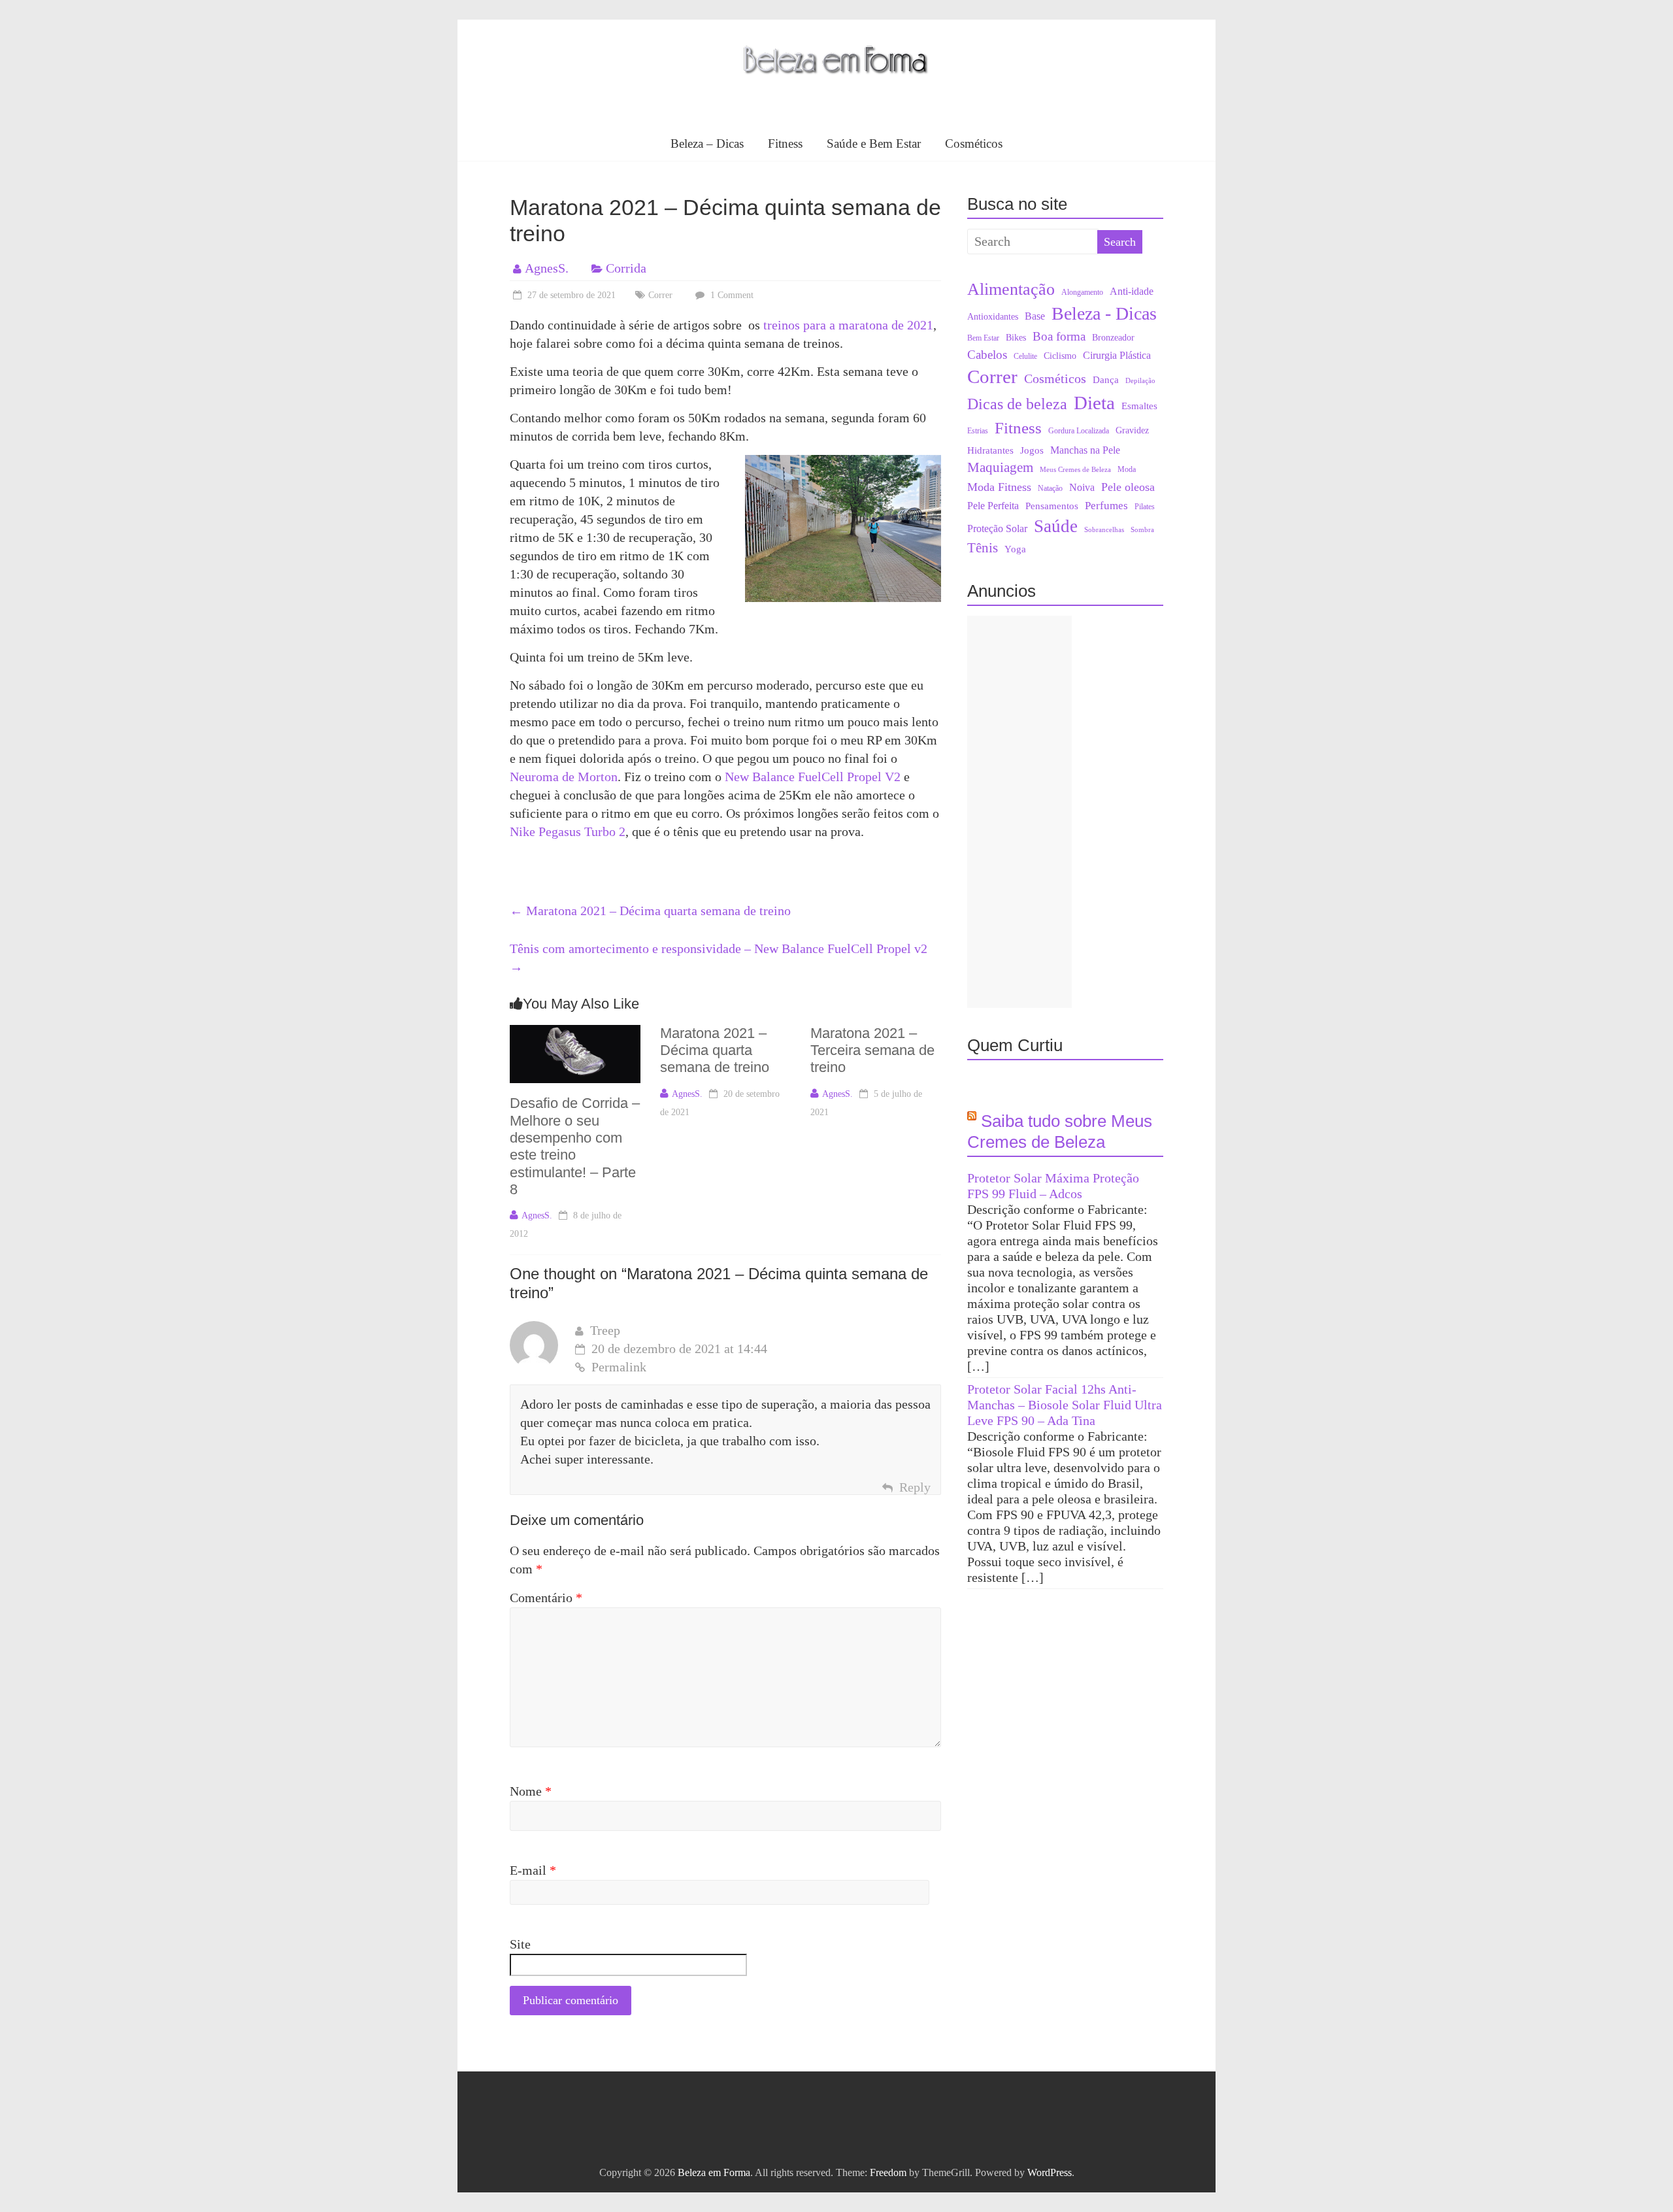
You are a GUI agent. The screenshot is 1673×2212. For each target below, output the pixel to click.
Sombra (1142, 530)
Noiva (1082, 487)
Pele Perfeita (993, 506)
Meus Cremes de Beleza (1075, 470)
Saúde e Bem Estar (874, 143)
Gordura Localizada (1079, 431)
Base (1035, 316)
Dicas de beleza (1017, 404)
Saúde (1056, 526)
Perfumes (1106, 506)
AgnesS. (547, 268)
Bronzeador (1113, 338)
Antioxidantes (993, 317)
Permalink (619, 1367)
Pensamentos (1052, 506)
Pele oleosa (1128, 487)
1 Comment (731, 295)
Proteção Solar (997, 529)
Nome (531, 1791)
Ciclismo (1060, 356)
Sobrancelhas (1104, 530)
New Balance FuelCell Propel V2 (813, 777)
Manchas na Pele (1085, 450)
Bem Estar (983, 338)
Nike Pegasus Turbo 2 (568, 831)
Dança (1106, 380)
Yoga (1015, 549)
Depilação (1140, 381)
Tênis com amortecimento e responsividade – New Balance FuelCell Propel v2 (719, 958)
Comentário (546, 1598)
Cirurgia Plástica (1117, 356)
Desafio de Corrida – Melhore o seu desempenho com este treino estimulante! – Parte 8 (575, 1146)
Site (520, 1944)
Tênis (983, 548)
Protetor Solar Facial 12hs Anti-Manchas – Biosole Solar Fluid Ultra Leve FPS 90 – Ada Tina (1065, 1405)
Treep (605, 1330)
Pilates (1145, 507)
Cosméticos (974, 143)
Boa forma (1059, 336)
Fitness (785, 143)
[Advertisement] (1019, 812)
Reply (915, 1487)
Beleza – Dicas (707, 143)
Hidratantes (990, 450)
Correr (660, 295)
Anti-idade (1132, 291)
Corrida (626, 268)
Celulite (1025, 356)
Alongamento (1082, 292)
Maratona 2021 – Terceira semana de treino (872, 1050)
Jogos (1032, 450)
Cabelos (987, 355)
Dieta (1094, 403)
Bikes (1016, 338)
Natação (1050, 488)
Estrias (978, 431)
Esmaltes (1139, 406)
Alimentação (1011, 289)
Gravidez (1132, 430)
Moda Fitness (999, 487)
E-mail (533, 1870)
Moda (1127, 469)
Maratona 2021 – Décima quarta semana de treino (650, 911)
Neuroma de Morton (564, 777)
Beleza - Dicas (1104, 313)
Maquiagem (1000, 467)
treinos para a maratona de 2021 (848, 325)
